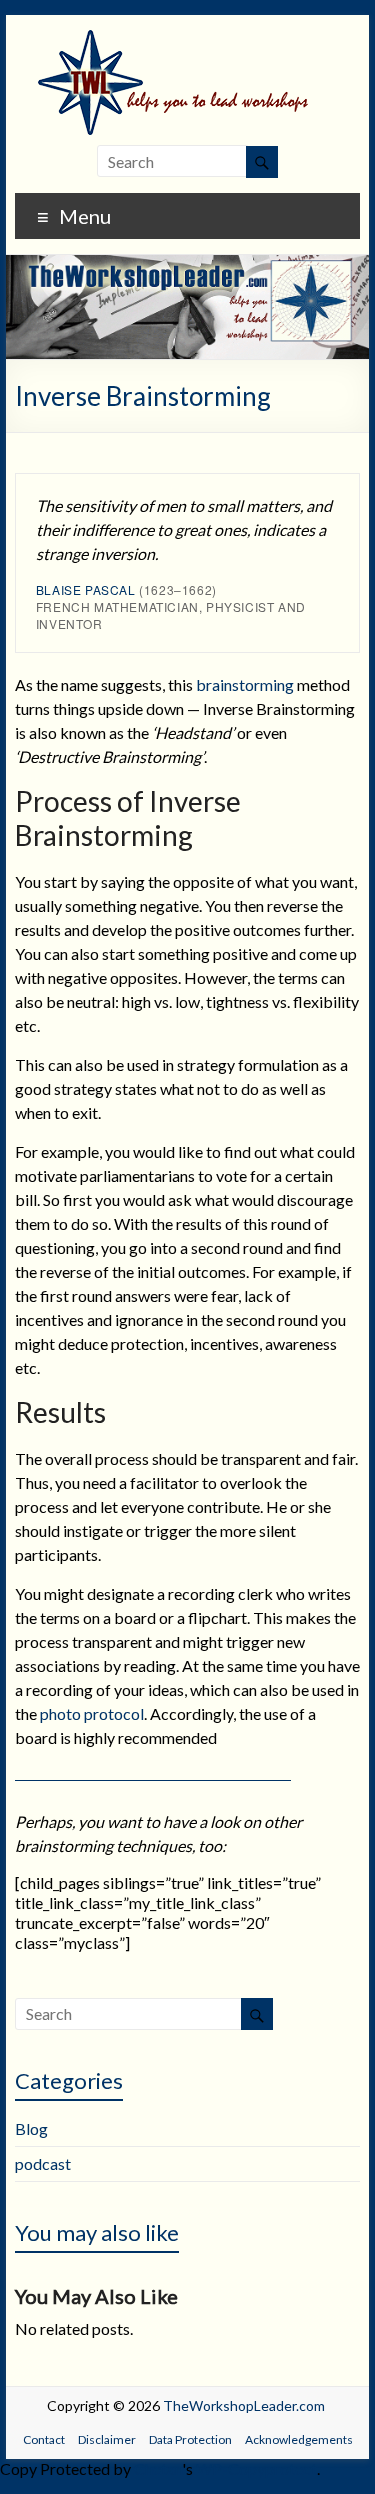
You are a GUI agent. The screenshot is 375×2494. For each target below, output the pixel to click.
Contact (44, 2439)
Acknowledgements (299, 2439)
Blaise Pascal (86, 589)
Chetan (158, 2468)
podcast (43, 2163)
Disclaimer (107, 2439)
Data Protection (190, 2439)
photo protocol (92, 1713)
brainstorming (245, 684)
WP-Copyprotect (256, 2468)
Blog (31, 2128)
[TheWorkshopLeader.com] (188, 39)
